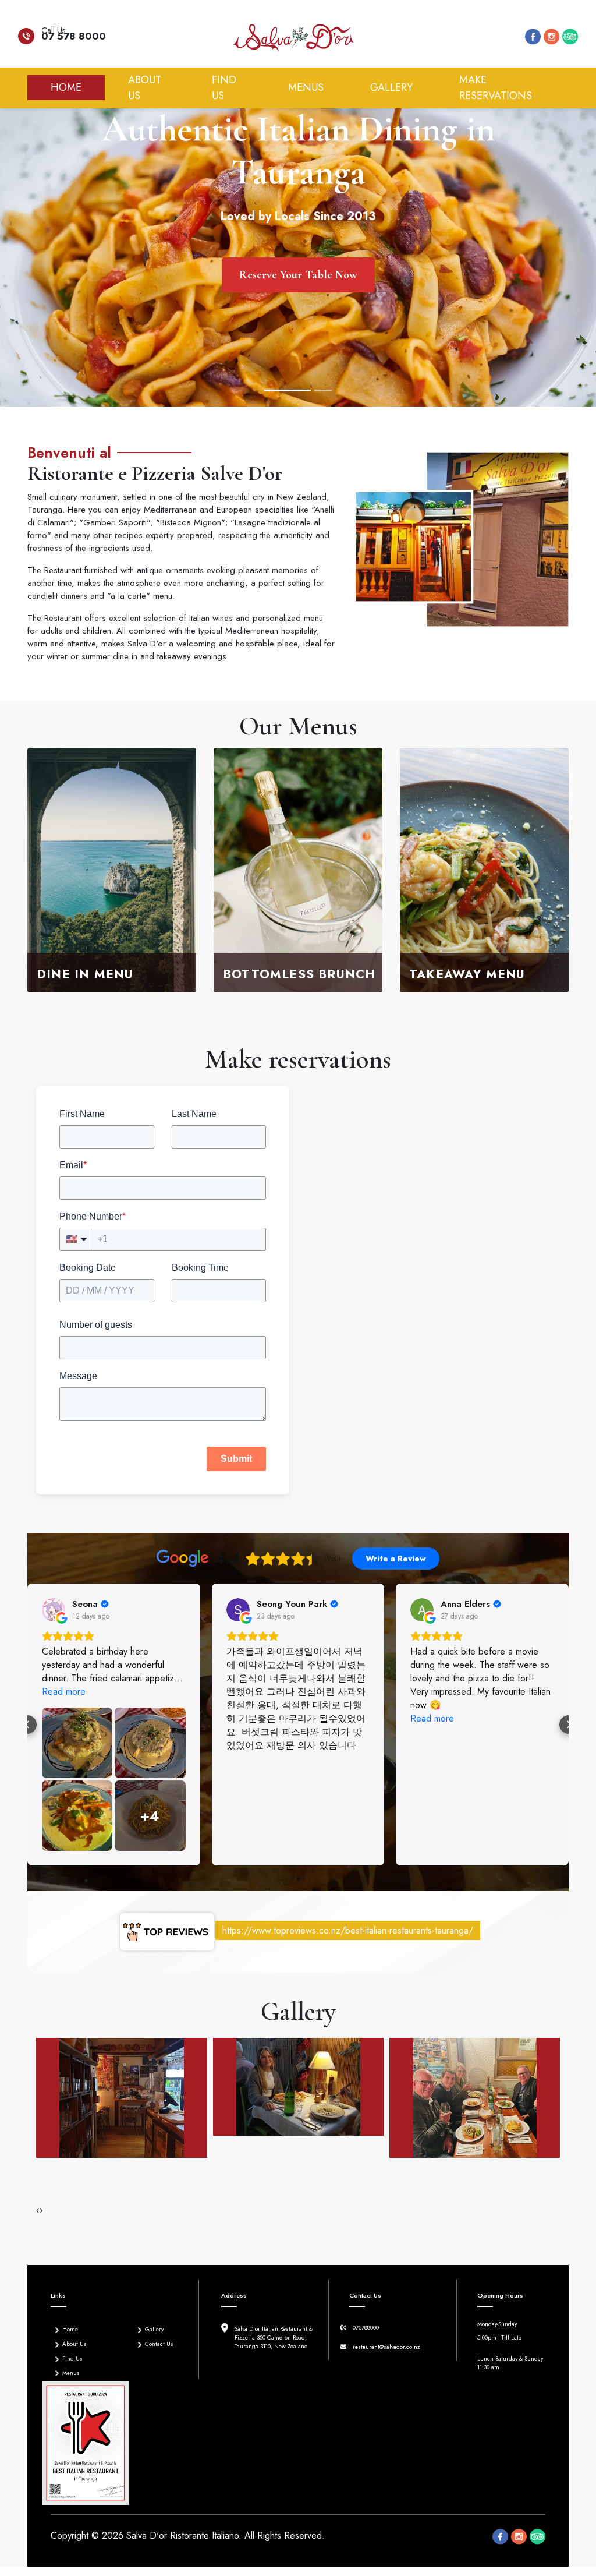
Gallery (391, 87)
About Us (145, 88)
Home (78, 87)
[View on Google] (54, 1610)
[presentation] (38, 2210)
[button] (27, 1725)
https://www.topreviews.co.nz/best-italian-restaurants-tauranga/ (348, 1930)
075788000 (366, 2328)
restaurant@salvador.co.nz (386, 2347)
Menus (306, 87)
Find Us (224, 88)
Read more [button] (248, 1718)
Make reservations (496, 88)
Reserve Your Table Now (298, 275)
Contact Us (159, 2344)
